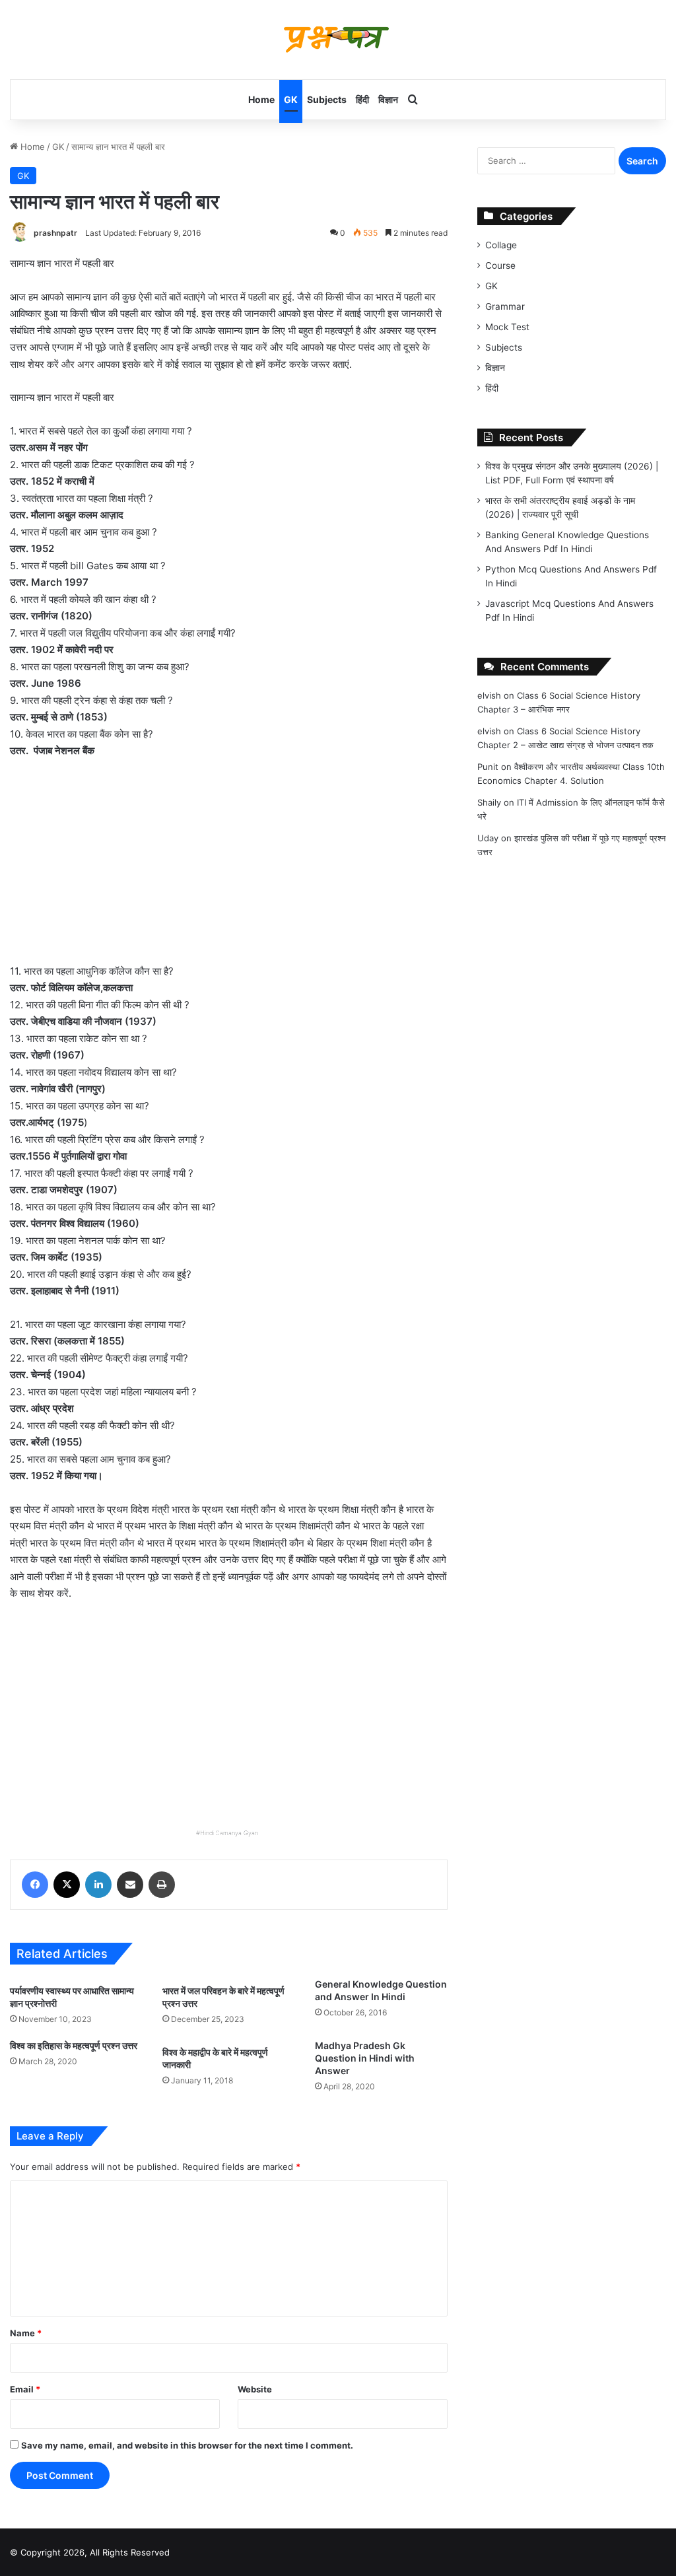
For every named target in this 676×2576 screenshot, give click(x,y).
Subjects (327, 99)
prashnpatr (55, 233)
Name (26, 2333)
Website (255, 2389)
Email (25, 2389)
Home (261, 99)
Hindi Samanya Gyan (229, 1833)
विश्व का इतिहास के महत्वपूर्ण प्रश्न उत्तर (74, 2045)
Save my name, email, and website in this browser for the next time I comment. (187, 2445)
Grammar (505, 306)
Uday (488, 838)
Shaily (489, 802)
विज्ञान (388, 99)
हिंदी (362, 99)
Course (500, 265)
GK (291, 99)
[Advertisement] (229, 868)
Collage (501, 245)
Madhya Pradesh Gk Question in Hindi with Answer (365, 2058)
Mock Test (507, 327)
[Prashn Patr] (338, 40)
